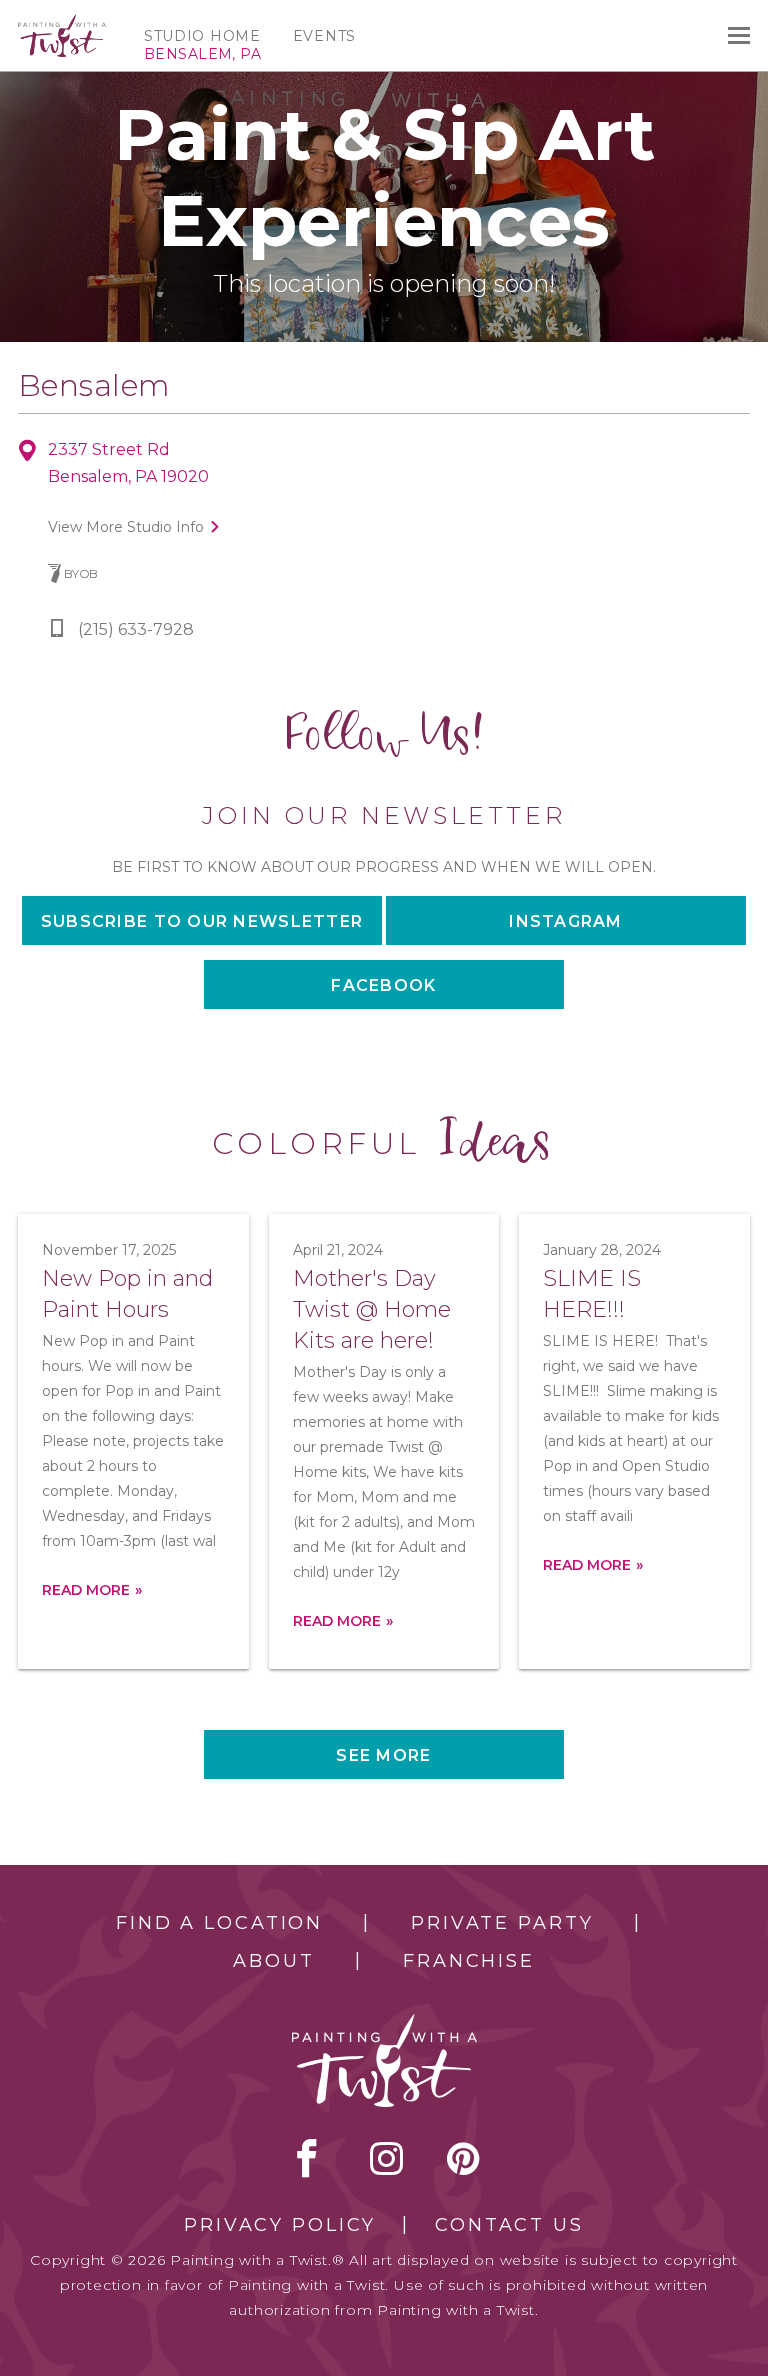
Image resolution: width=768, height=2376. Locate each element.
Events (324, 36)
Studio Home (202, 36)
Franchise (469, 1961)
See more (383, 1755)
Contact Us (509, 2225)
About (273, 1961)
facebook (307, 2158)
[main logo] (62, 23)
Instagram (566, 921)
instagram (386, 2158)
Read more (86, 1590)
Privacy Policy (280, 2225)
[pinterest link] (463, 2158)
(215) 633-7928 (136, 629)
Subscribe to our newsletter (202, 921)
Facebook (383, 985)
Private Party (502, 1923)
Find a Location (219, 1923)
